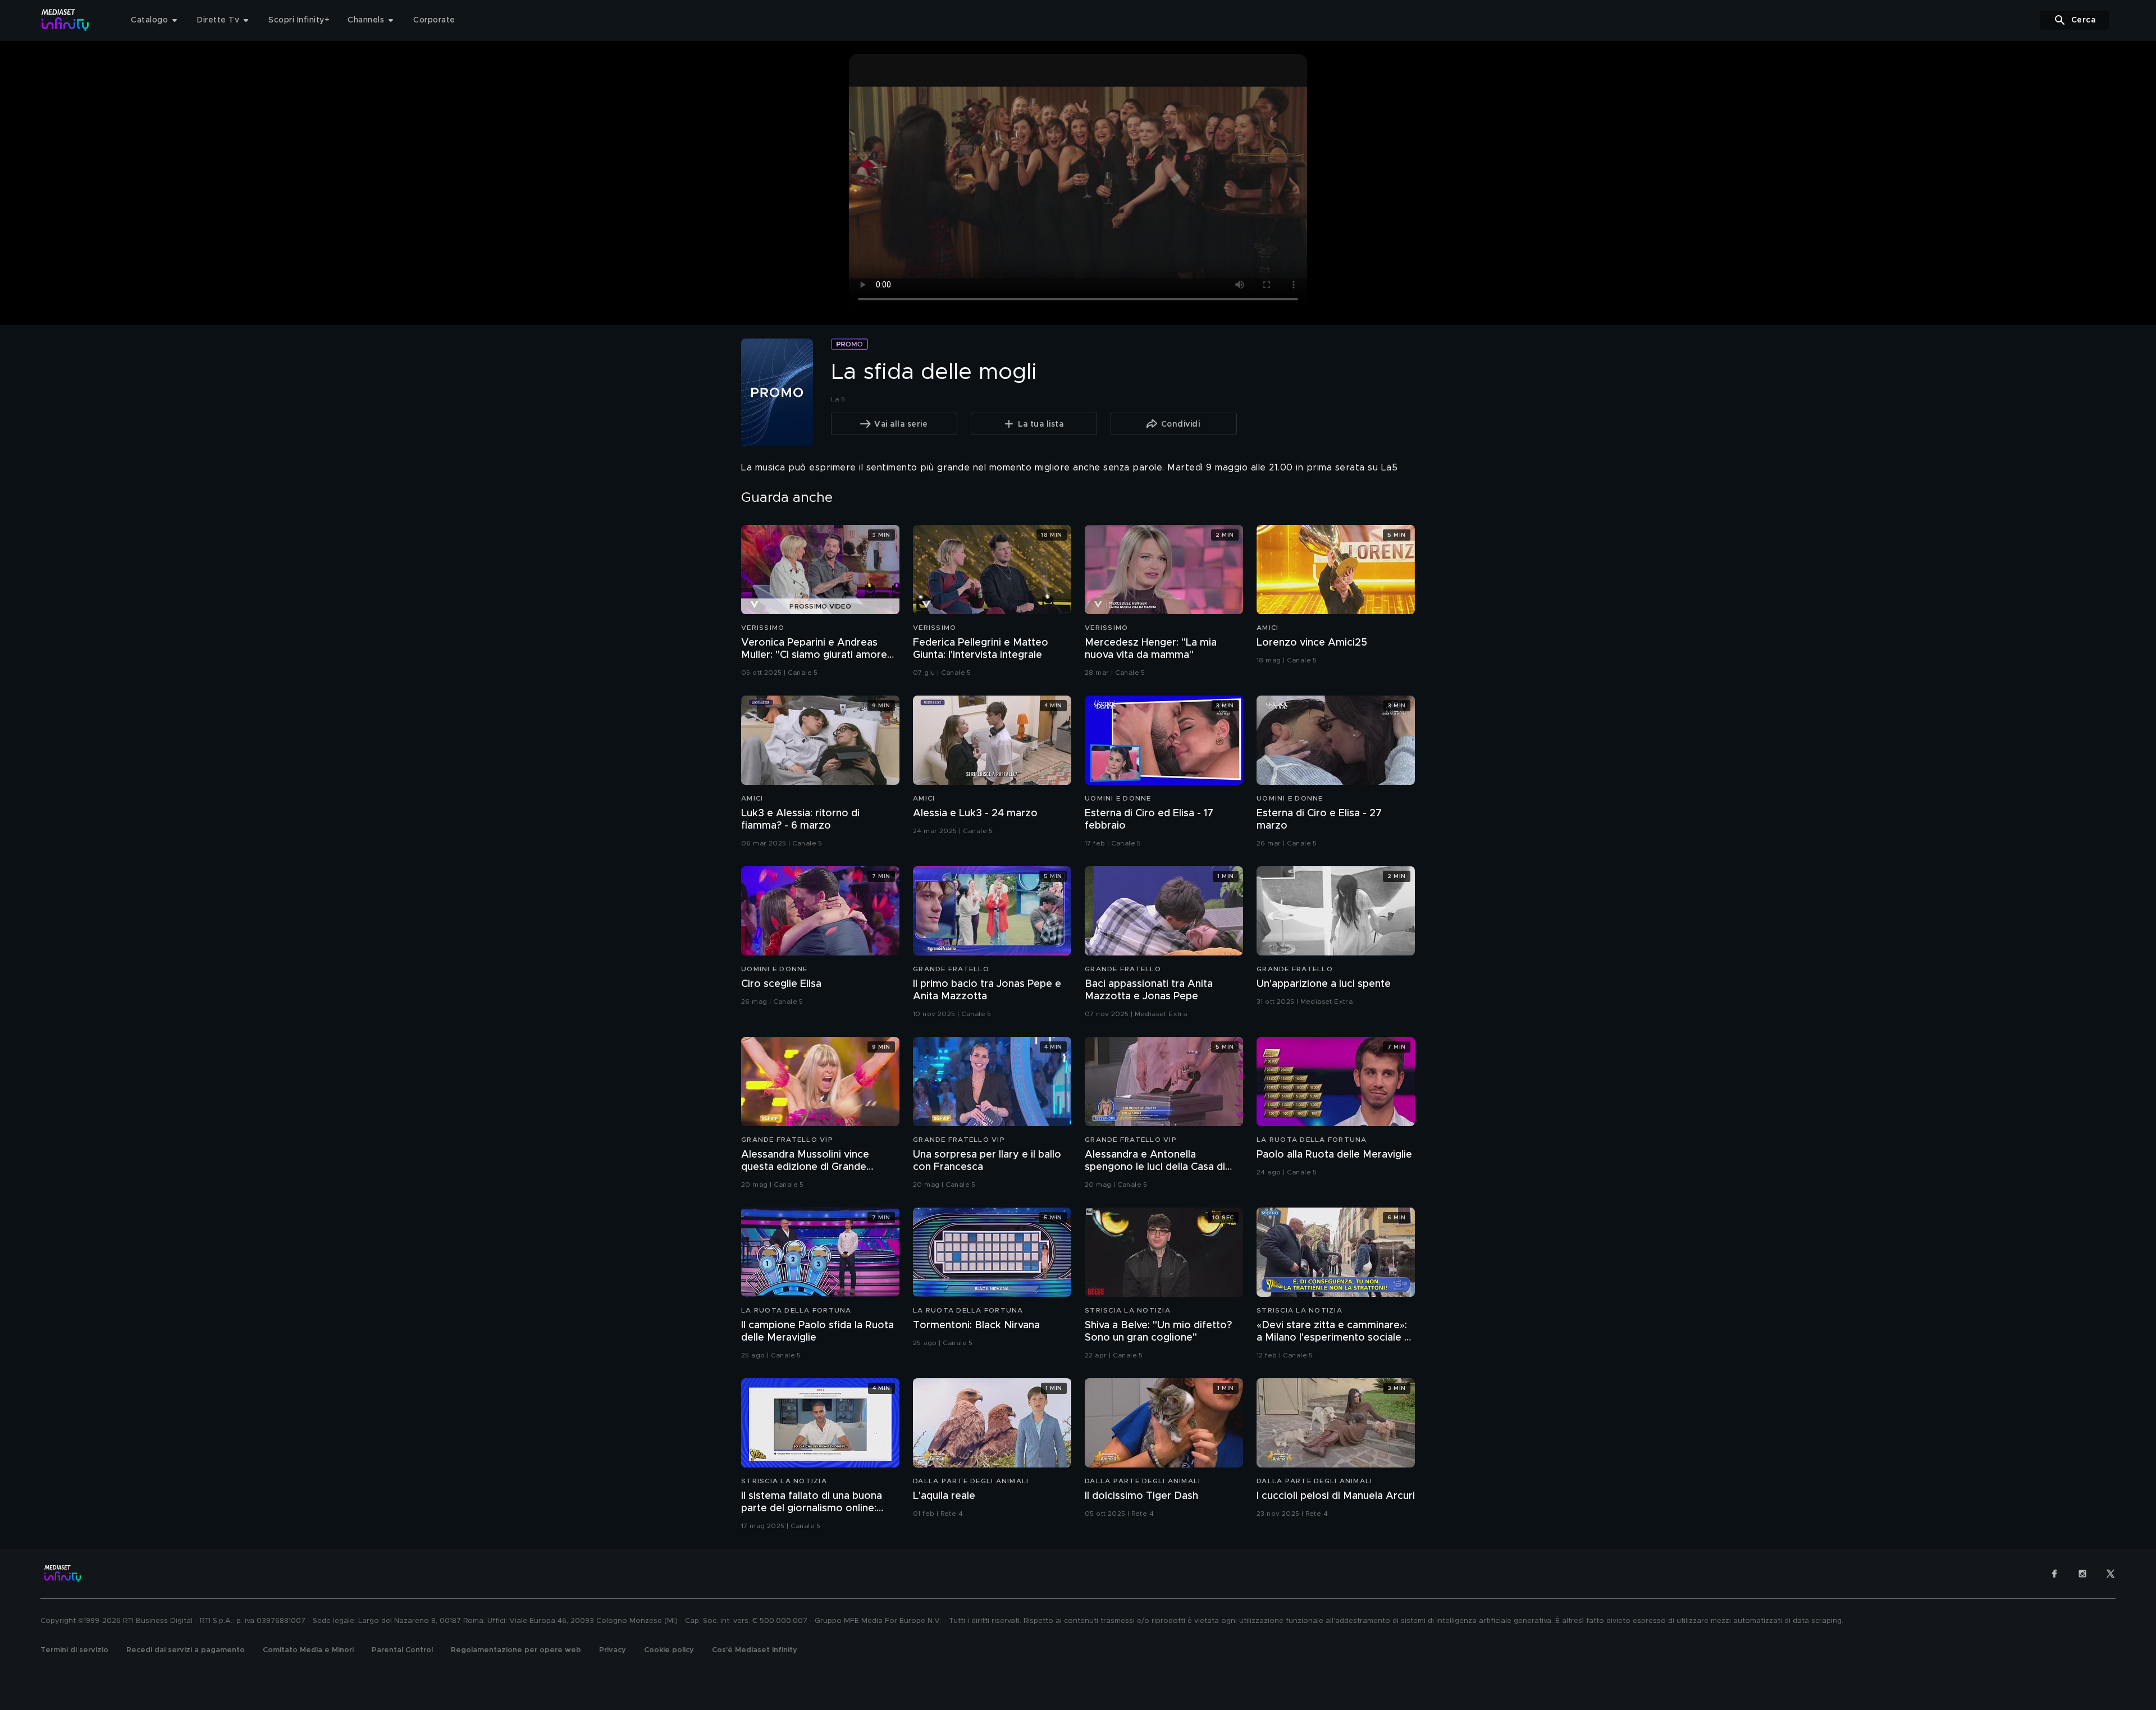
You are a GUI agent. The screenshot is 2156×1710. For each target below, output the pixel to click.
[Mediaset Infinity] (65, 20)
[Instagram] (2082, 1574)
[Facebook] (2054, 1574)
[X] (2111, 1574)
